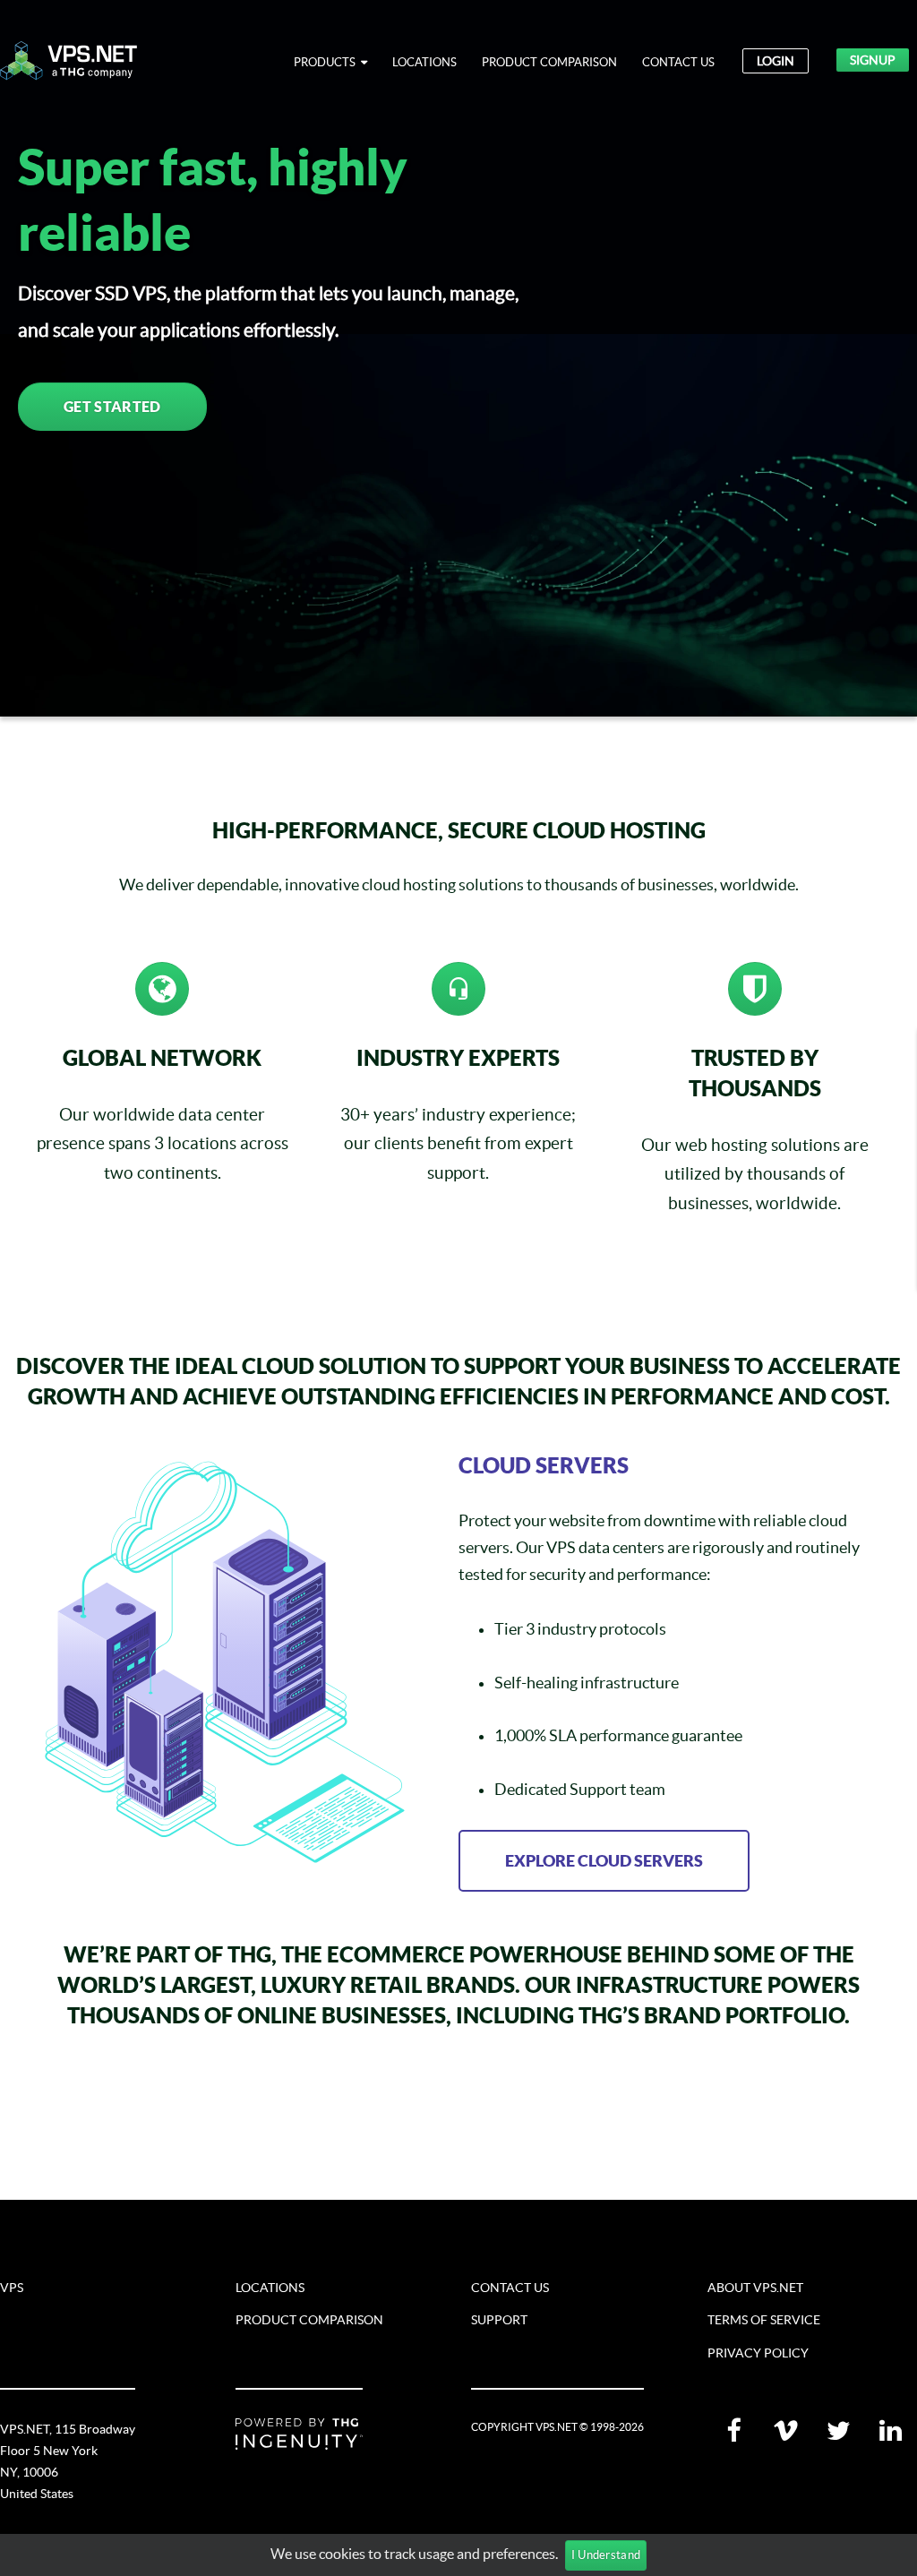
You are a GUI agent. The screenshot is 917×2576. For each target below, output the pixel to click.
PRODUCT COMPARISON (549, 62)
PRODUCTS (327, 62)
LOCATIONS (424, 62)
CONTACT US (678, 62)
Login (776, 61)
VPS (12, 2288)
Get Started (112, 407)
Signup (873, 60)
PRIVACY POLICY (758, 2353)
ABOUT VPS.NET (755, 2288)
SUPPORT (499, 2320)
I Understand (606, 2555)
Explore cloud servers (604, 1860)
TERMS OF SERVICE (764, 2320)
